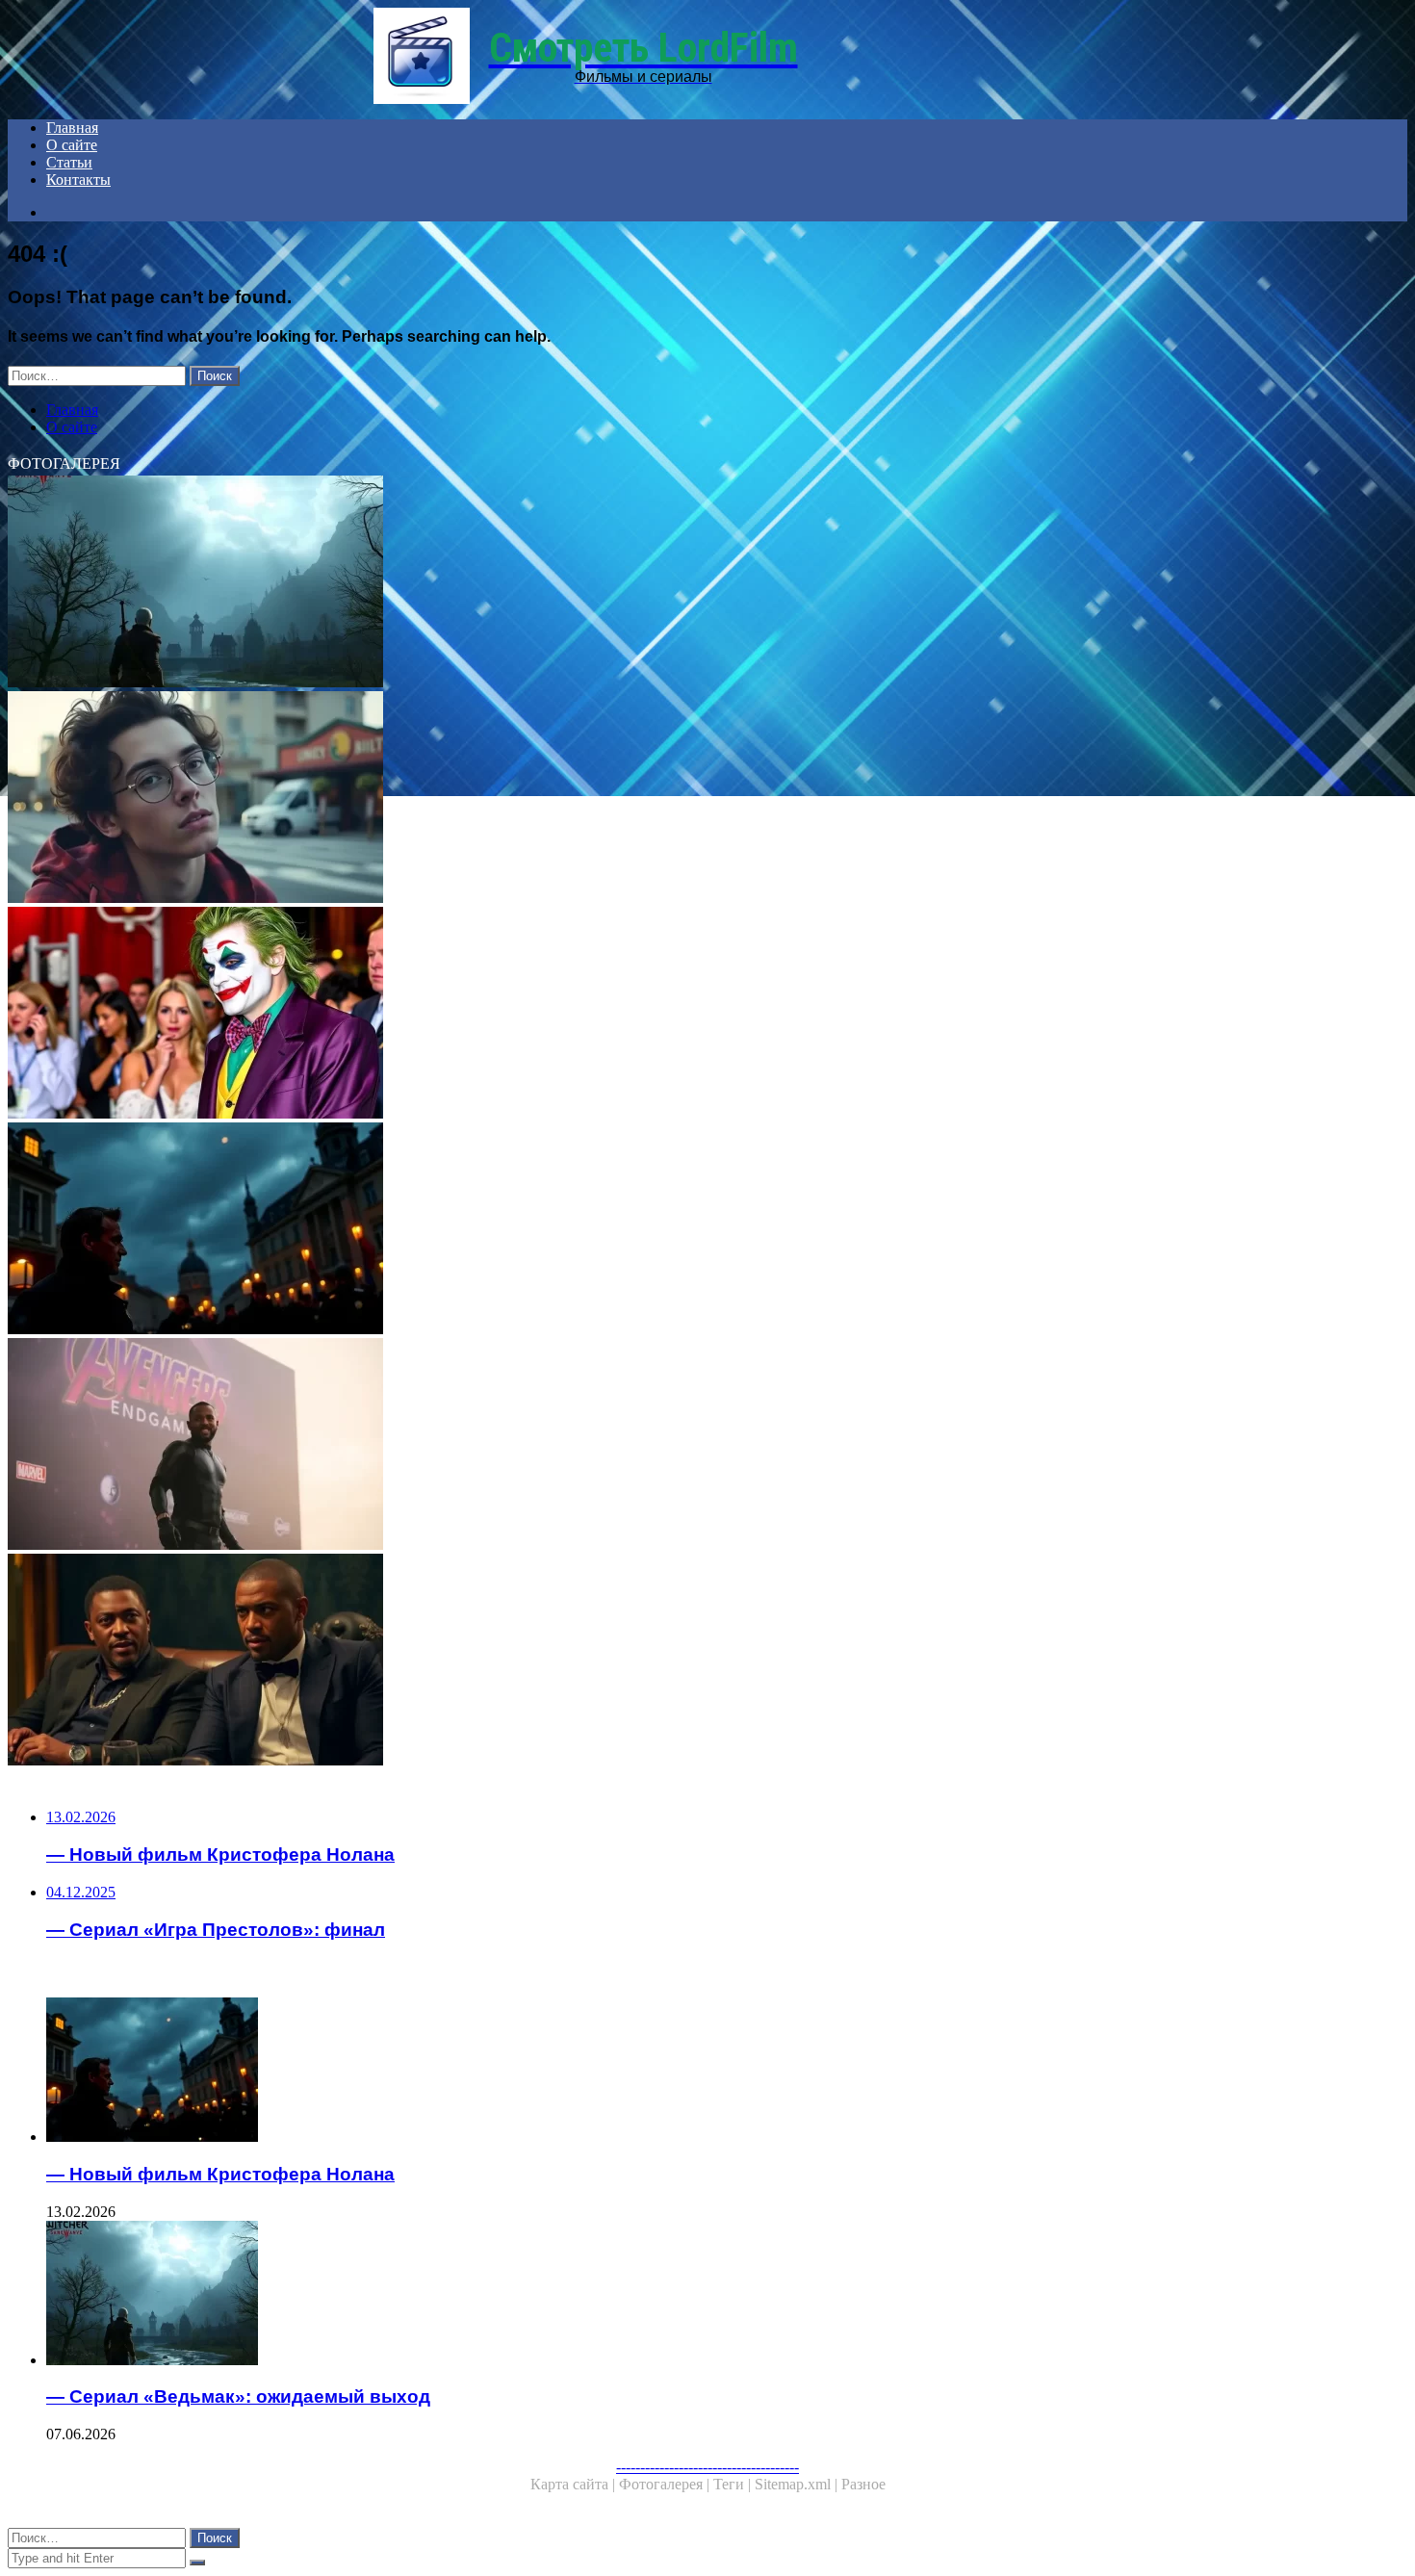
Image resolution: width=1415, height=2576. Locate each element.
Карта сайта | (575, 2484)
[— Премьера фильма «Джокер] (585, 1015)
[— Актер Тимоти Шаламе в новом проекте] (585, 799)
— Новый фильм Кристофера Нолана (220, 2174)
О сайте (72, 145)
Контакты (78, 180)
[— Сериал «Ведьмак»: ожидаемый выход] (585, 583)
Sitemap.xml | (798, 2484)
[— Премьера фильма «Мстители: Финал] (585, 1446)
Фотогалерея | (666, 2484)
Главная (72, 128)
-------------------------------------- (707, 2467)
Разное (863, 2484)
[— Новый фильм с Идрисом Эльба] (585, 1662)
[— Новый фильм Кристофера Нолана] (585, 1230)
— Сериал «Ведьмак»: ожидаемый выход (238, 2396)
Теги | (734, 2484)
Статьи (69, 162)
